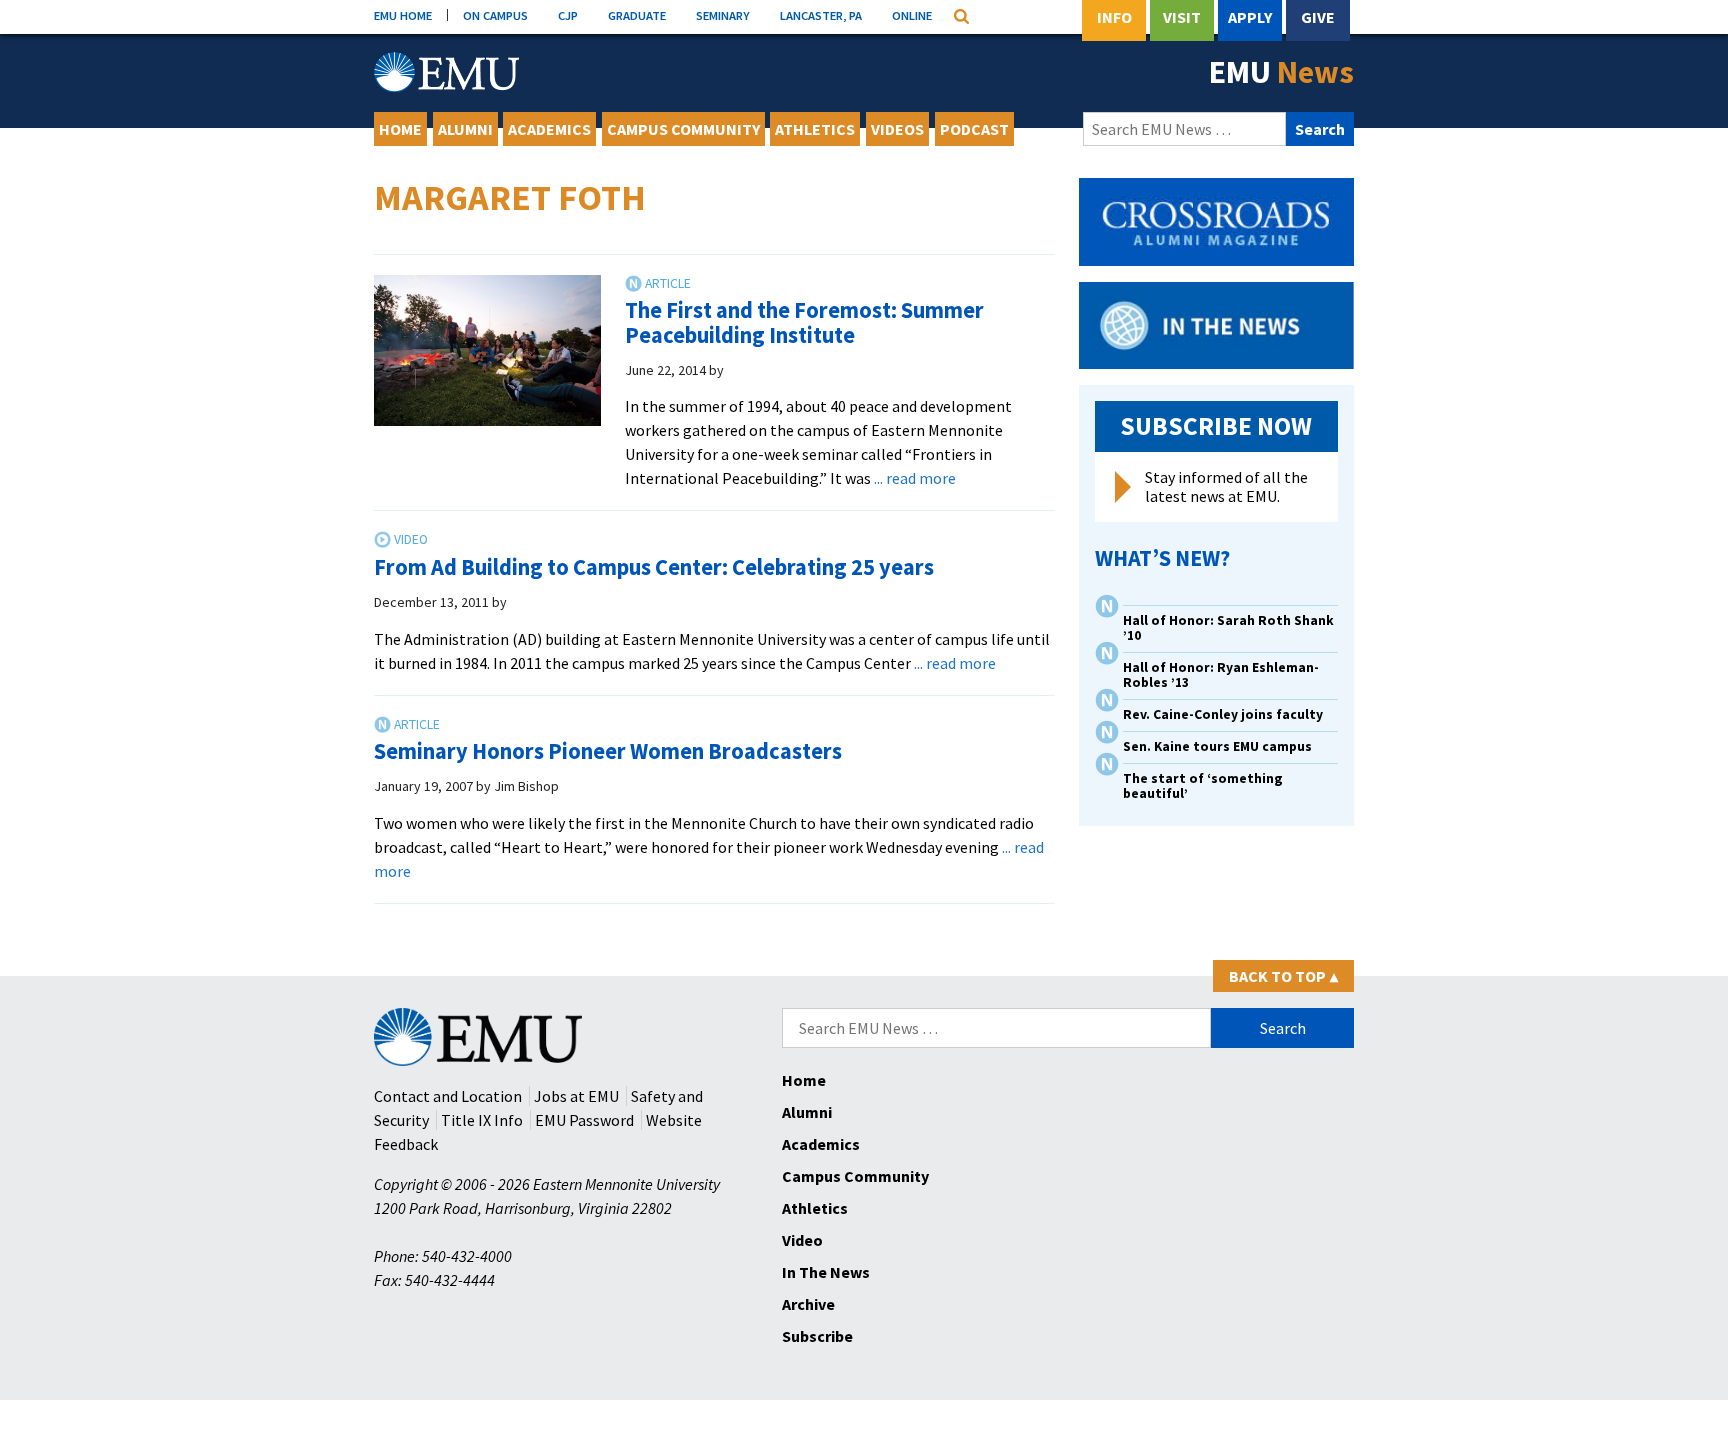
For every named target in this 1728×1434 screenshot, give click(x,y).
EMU (1281, 72)
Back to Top (1283, 976)
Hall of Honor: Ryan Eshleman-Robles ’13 (1221, 675)
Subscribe (817, 1336)
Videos (897, 129)
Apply (1250, 17)
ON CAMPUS (495, 15)
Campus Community (683, 129)
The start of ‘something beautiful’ (1203, 786)
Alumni (465, 129)
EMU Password (584, 1120)
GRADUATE (637, 15)
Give (1318, 17)
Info (1114, 17)
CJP (568, 15)
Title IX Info (482, 1120)
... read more (915, 478)
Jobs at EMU (576, 1096)
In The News (826, 1272)
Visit (1182, 17)
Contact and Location (448, 1096)
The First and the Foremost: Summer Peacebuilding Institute (804, 322)
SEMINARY (723, 15)
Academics (549, 129)
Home (400, 129)
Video (802, 1240)
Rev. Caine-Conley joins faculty (1223, 714)
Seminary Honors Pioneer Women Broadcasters (608, 751)
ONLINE (912, 15)
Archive (808, 1304)
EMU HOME (403, 15)
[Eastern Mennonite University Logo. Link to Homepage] (446, 72)
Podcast (974, 129)
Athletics (815, 129)
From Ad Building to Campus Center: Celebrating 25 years (654, 567)
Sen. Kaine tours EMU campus (1217, 746)
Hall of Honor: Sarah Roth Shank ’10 (1228, 628)
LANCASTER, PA (821, 15)
